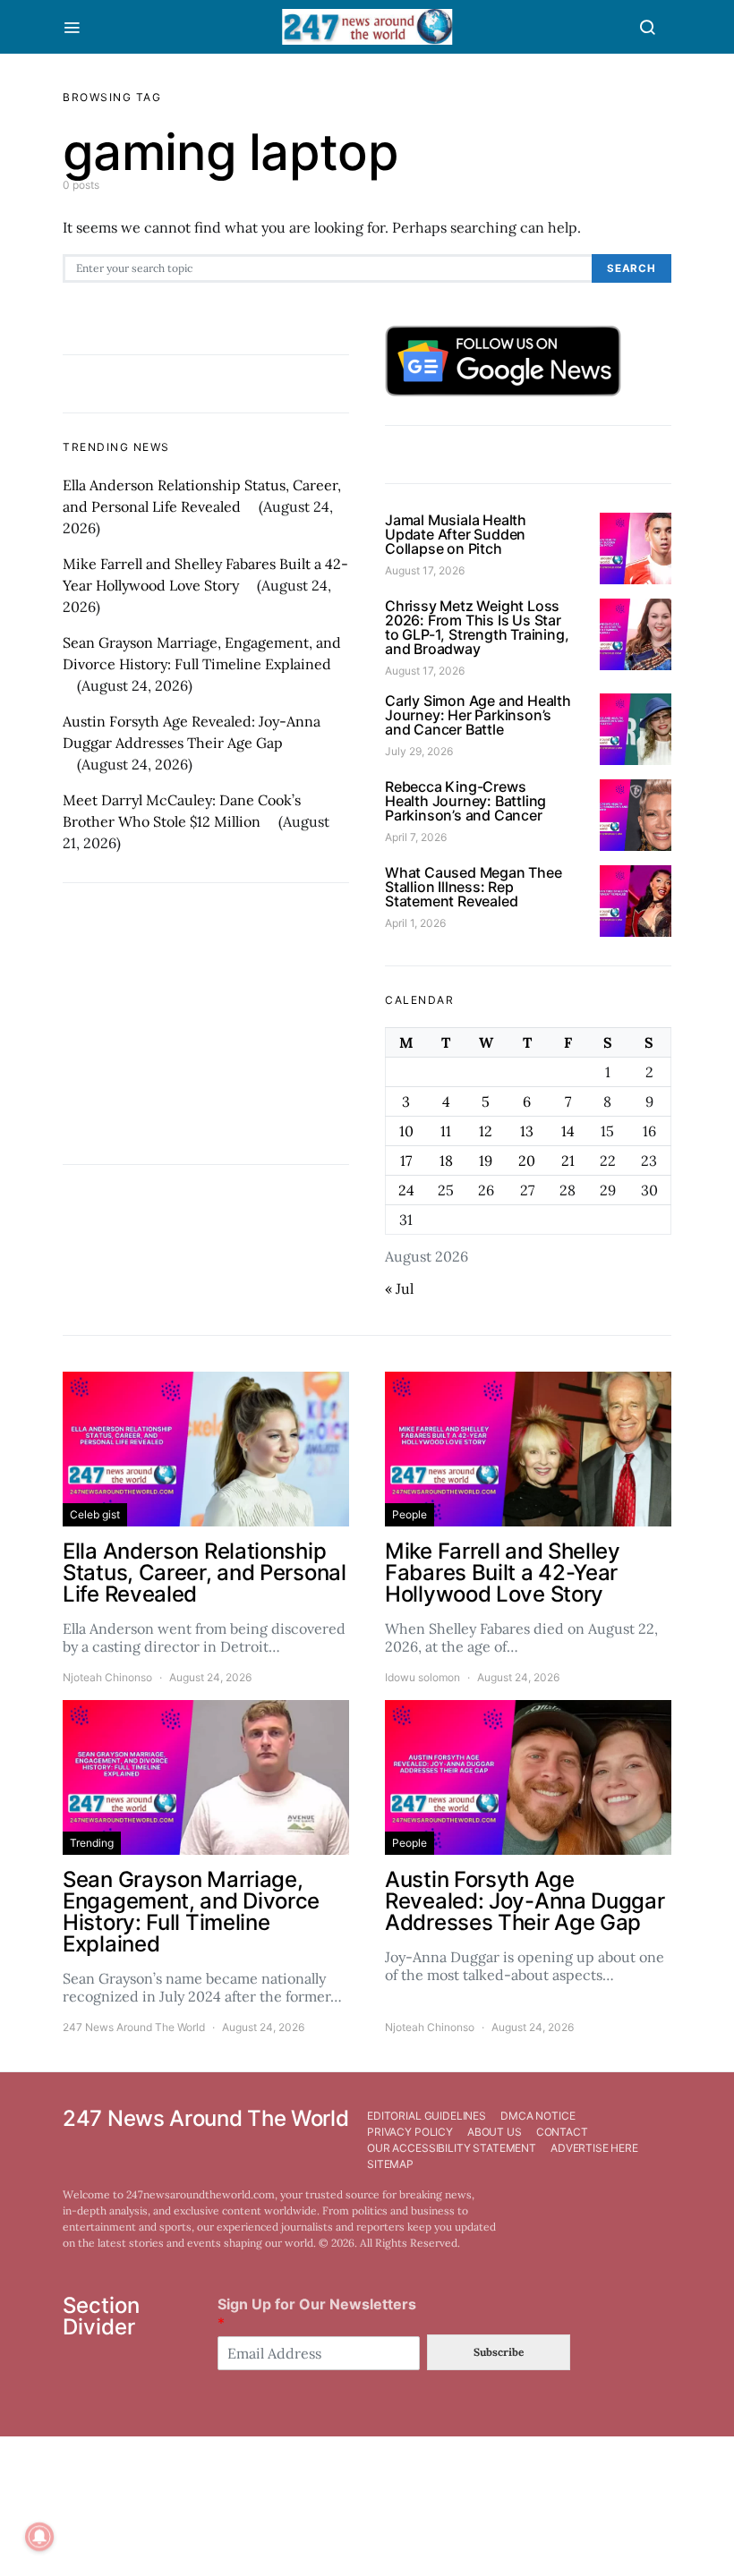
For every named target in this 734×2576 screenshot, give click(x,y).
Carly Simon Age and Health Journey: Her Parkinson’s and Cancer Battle (478, 715)
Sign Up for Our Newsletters (317, 2313)
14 (568, 1131)
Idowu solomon (422, 1677)
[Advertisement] (206, 1024)
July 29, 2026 (419, 751)
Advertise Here (594, 2148)
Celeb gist (95, 1514)
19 (486, 1160)
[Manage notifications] (39, 2537)
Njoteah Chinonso (107, 1677)
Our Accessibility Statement (452, 2148)
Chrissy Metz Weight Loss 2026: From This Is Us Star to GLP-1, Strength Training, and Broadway (477, 627)
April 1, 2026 (415, 923)
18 (446, 1160)
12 (486, 1131)
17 (406, 1160)
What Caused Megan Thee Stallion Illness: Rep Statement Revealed (474, 887)
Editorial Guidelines (427, 2116)
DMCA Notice (538, 2116)
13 (527, 1131)
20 (527, 1160)
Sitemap (390, 2164)
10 (406, 1131)
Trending (92, 1843)
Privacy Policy (410, 2132)
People (410, 1514)
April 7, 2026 (416, 837)
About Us (495, 2132)
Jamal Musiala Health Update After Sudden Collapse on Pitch (456, 534)
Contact (562, 2132)
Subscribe (499, 2352)
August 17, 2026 (425, 570)
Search (632, 268)
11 (446, 1131)
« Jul (399, 1288)
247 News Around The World (134, 2027)
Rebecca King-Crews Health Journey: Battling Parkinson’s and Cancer (465, 801)
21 (568, 1160)
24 (406, 1190)
